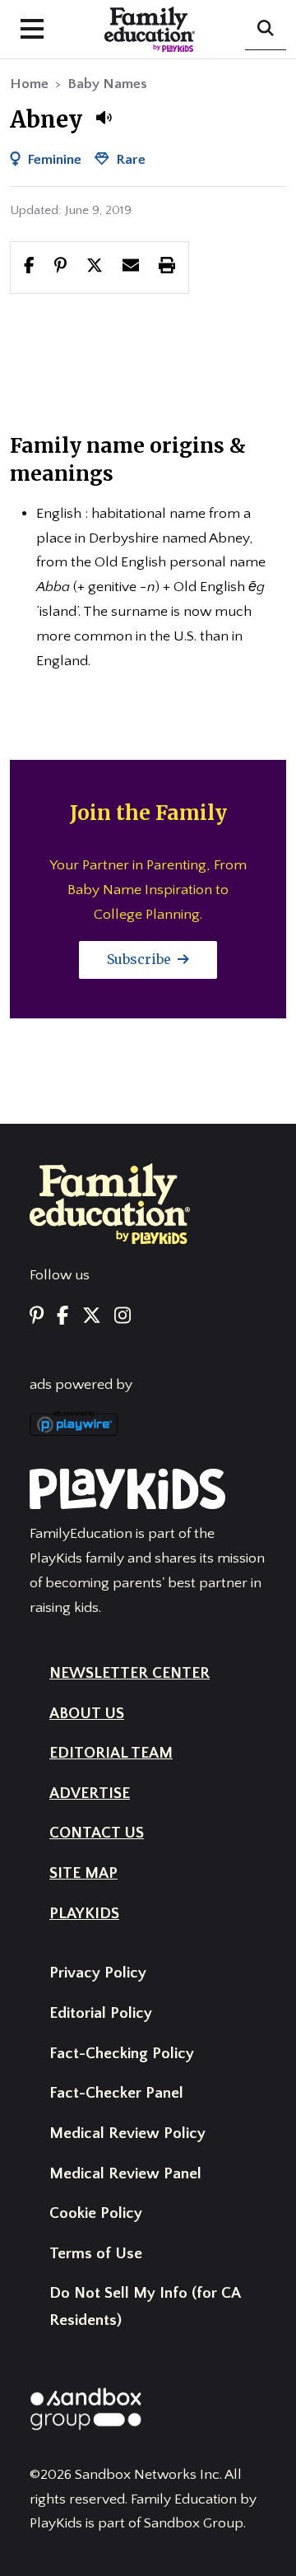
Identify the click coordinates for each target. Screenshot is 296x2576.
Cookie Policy (96, 2213)
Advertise (90, 1793)
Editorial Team (111, 1753)
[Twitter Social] (92, 1318)
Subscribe (141, 959)
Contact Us (97, 1833)
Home (29, 84)
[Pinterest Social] (37, 1318)
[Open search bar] (266, 30)
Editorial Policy (101, 2013)
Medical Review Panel (125, 2174)
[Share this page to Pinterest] (60, 267)
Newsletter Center (129, 1673)
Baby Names (107, 84)
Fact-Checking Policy (122, 2054)
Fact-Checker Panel (116, 2093)
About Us (87, 1714)
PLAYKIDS (84, 1914)
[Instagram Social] (123, 1318)
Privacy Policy (98, 1973)
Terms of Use (96, 2254)
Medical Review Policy (127, 2133)
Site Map (83, 1873)
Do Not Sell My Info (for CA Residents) (145, 2307)
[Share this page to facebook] (29, 267)
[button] (104, 118)
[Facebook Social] (62, 1318)
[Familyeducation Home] (110, 1203)
